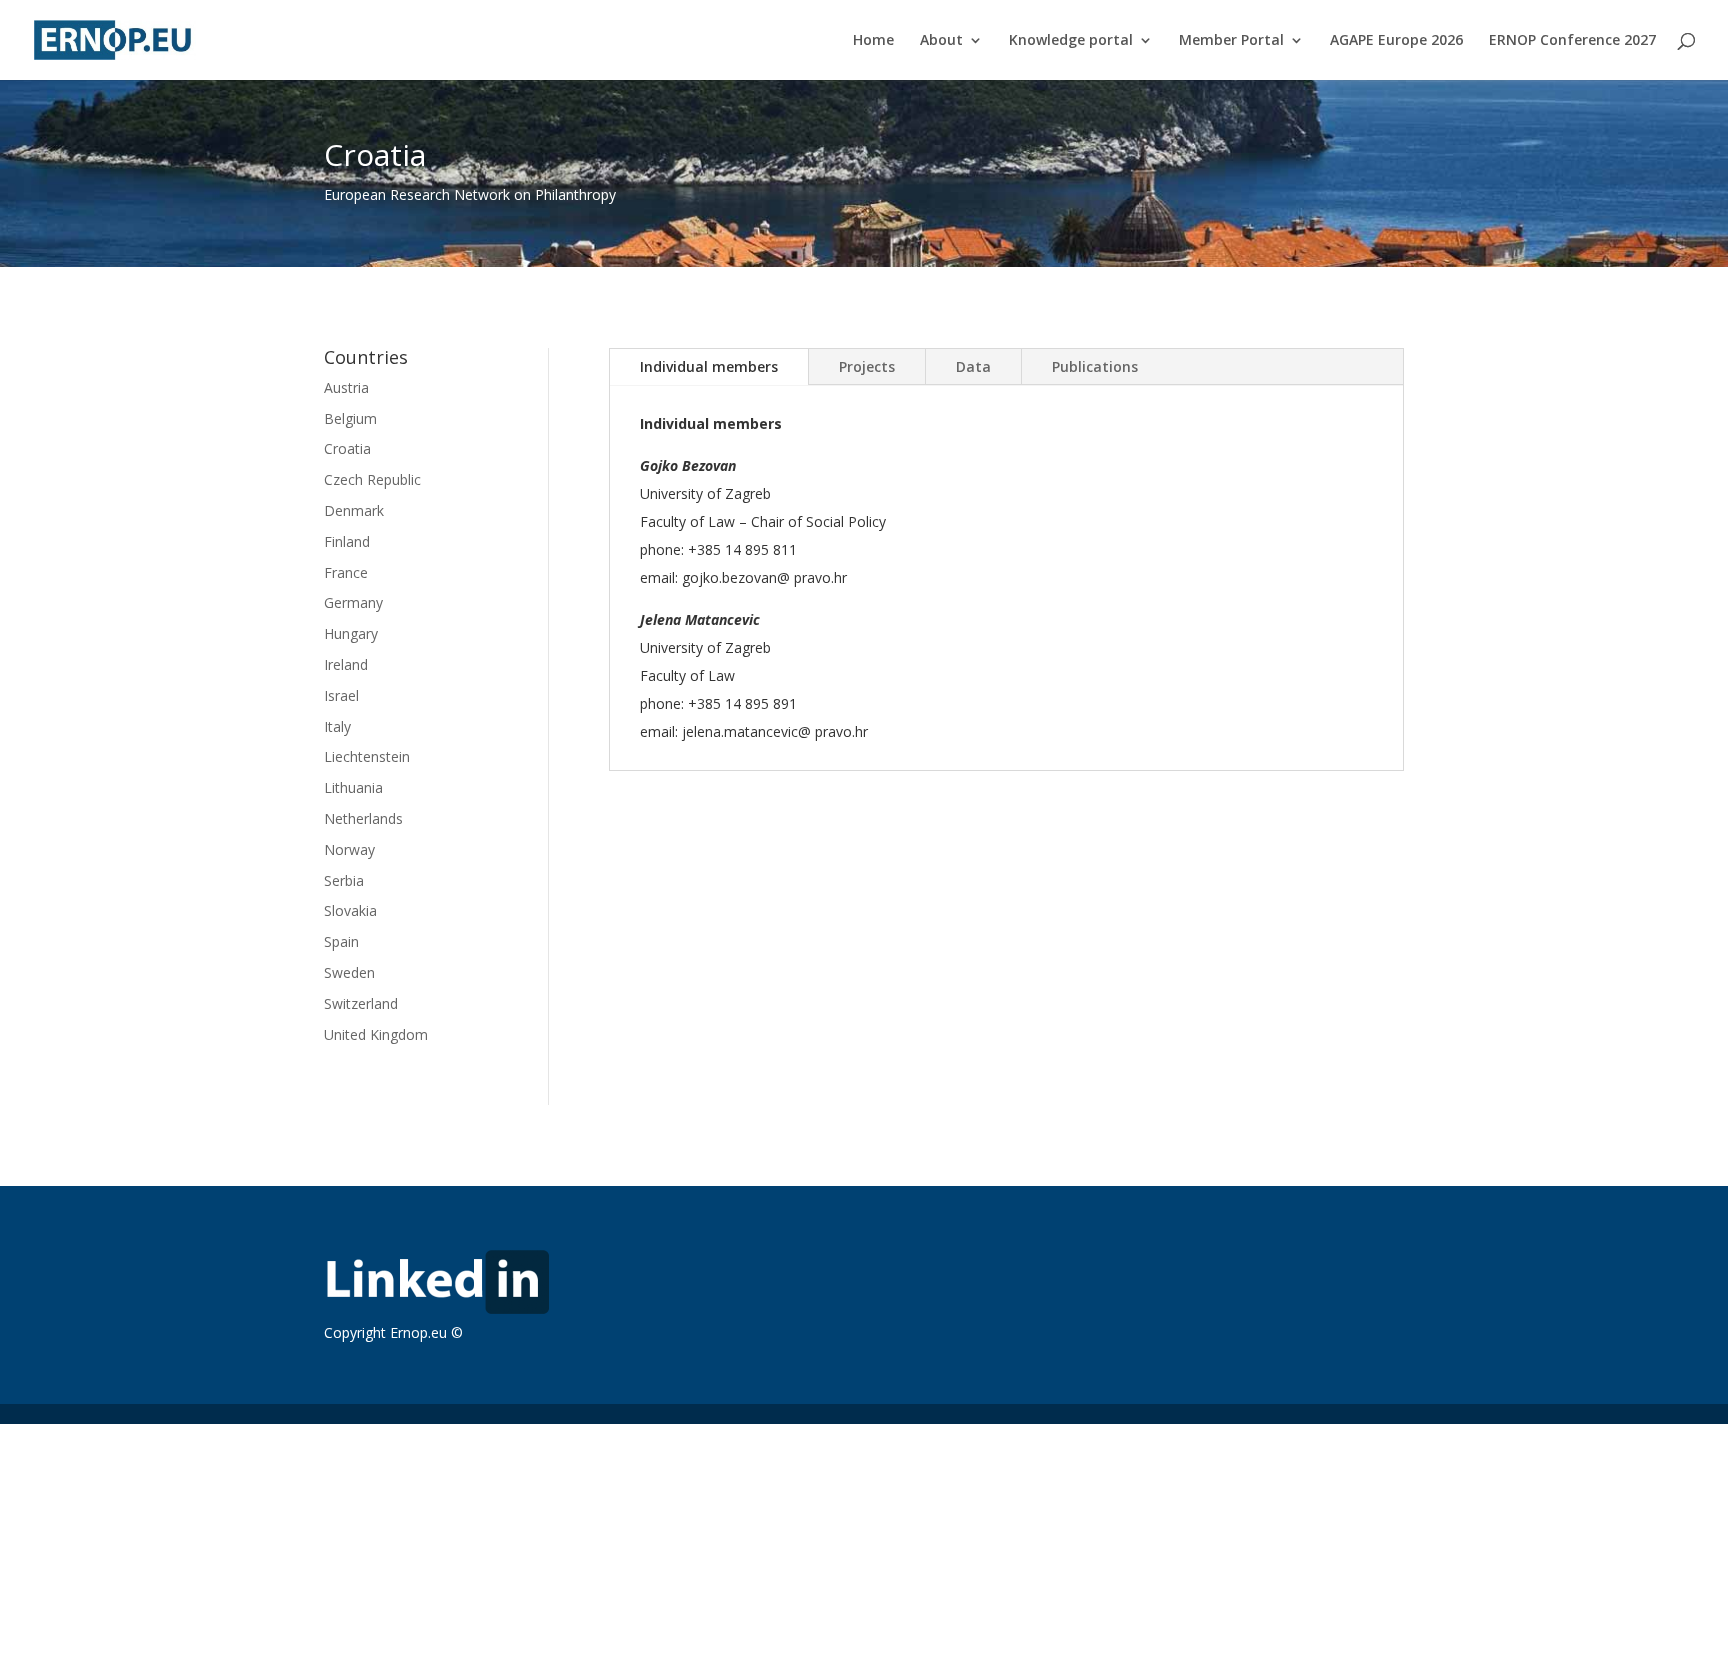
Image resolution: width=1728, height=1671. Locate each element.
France (346, 572)
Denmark (354, 510)
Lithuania (353, 787)
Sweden (349, 972)
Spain (341, 941)
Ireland (346, 664)
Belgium (350, 418)
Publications (1095, 366)
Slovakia (350, 910)
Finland (347, 541)
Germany (353, 602)
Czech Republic (372, 479)
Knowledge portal (1071, 41)
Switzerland (361, 1003)
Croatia (347, 448)
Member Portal (1231, 41)
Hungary (351, 633)
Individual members (709, 366)
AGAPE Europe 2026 (1396, 41)
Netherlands (363, 818)
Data (973, 366)
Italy (337, 726)
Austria (346, 387)
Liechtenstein (367, 756)
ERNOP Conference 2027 (1572, 41)
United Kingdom (376, 1034)
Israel (341, 695)
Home (873, 41)
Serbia (344, 880)
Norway (349, 849)
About (941, 41)
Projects (867, 366)
